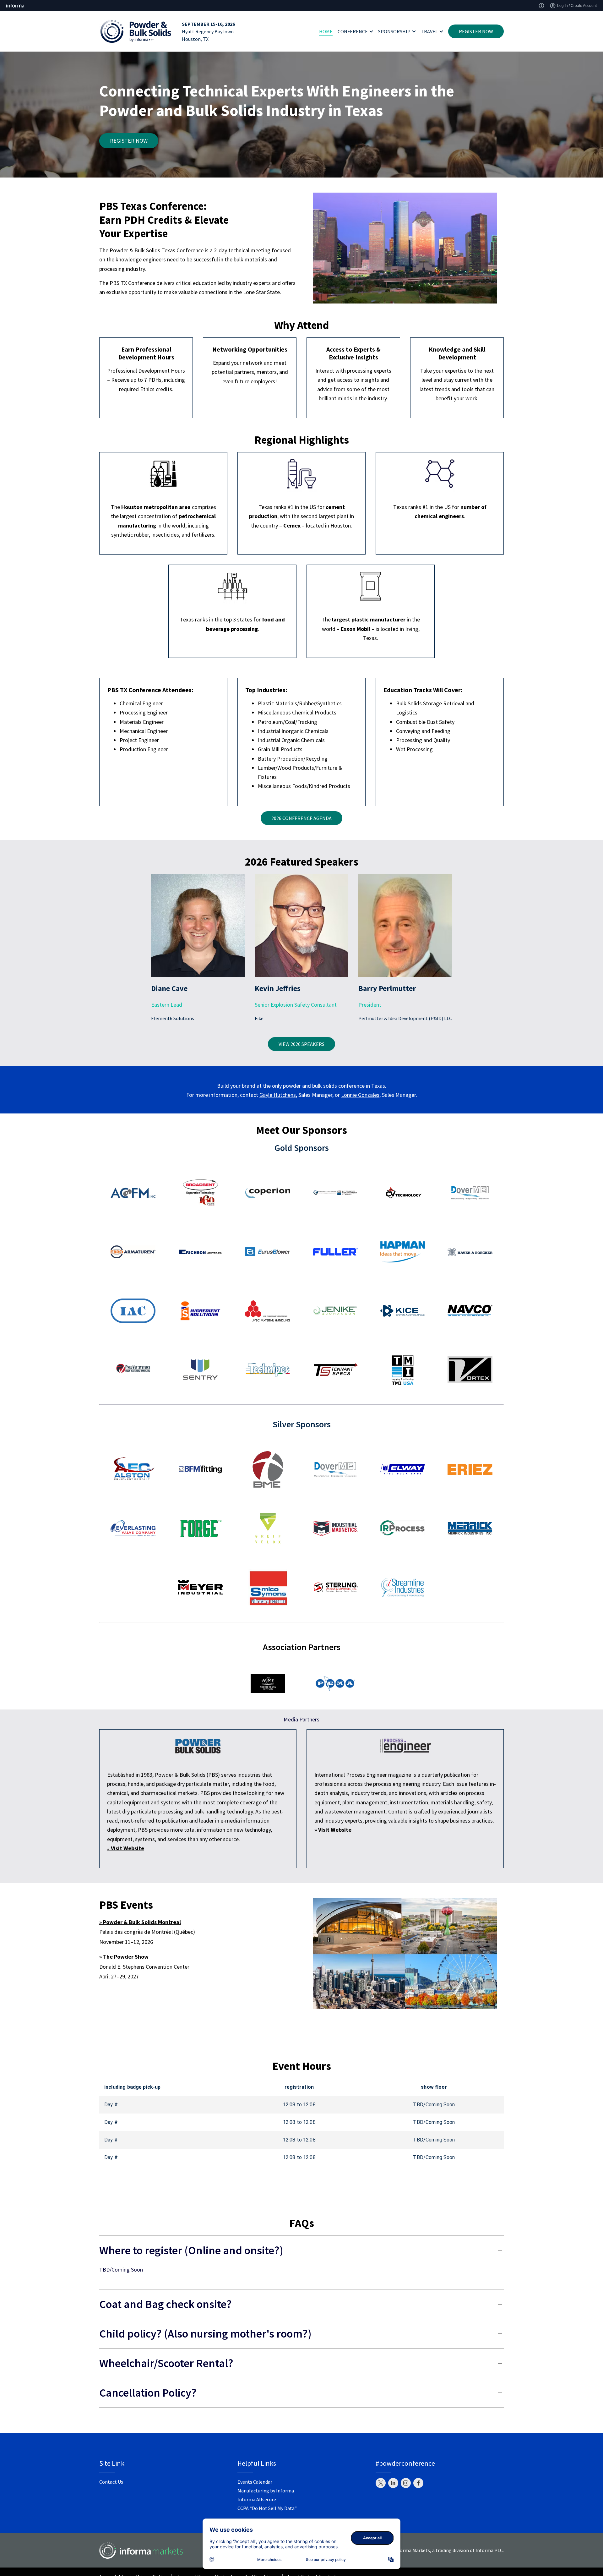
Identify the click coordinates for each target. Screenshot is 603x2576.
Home (326, 31)
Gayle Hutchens (278, 1095)
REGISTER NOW (476, 31)
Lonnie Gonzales (360, 1095)
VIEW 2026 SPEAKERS (301, 1044)
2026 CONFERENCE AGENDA (301, 818)
